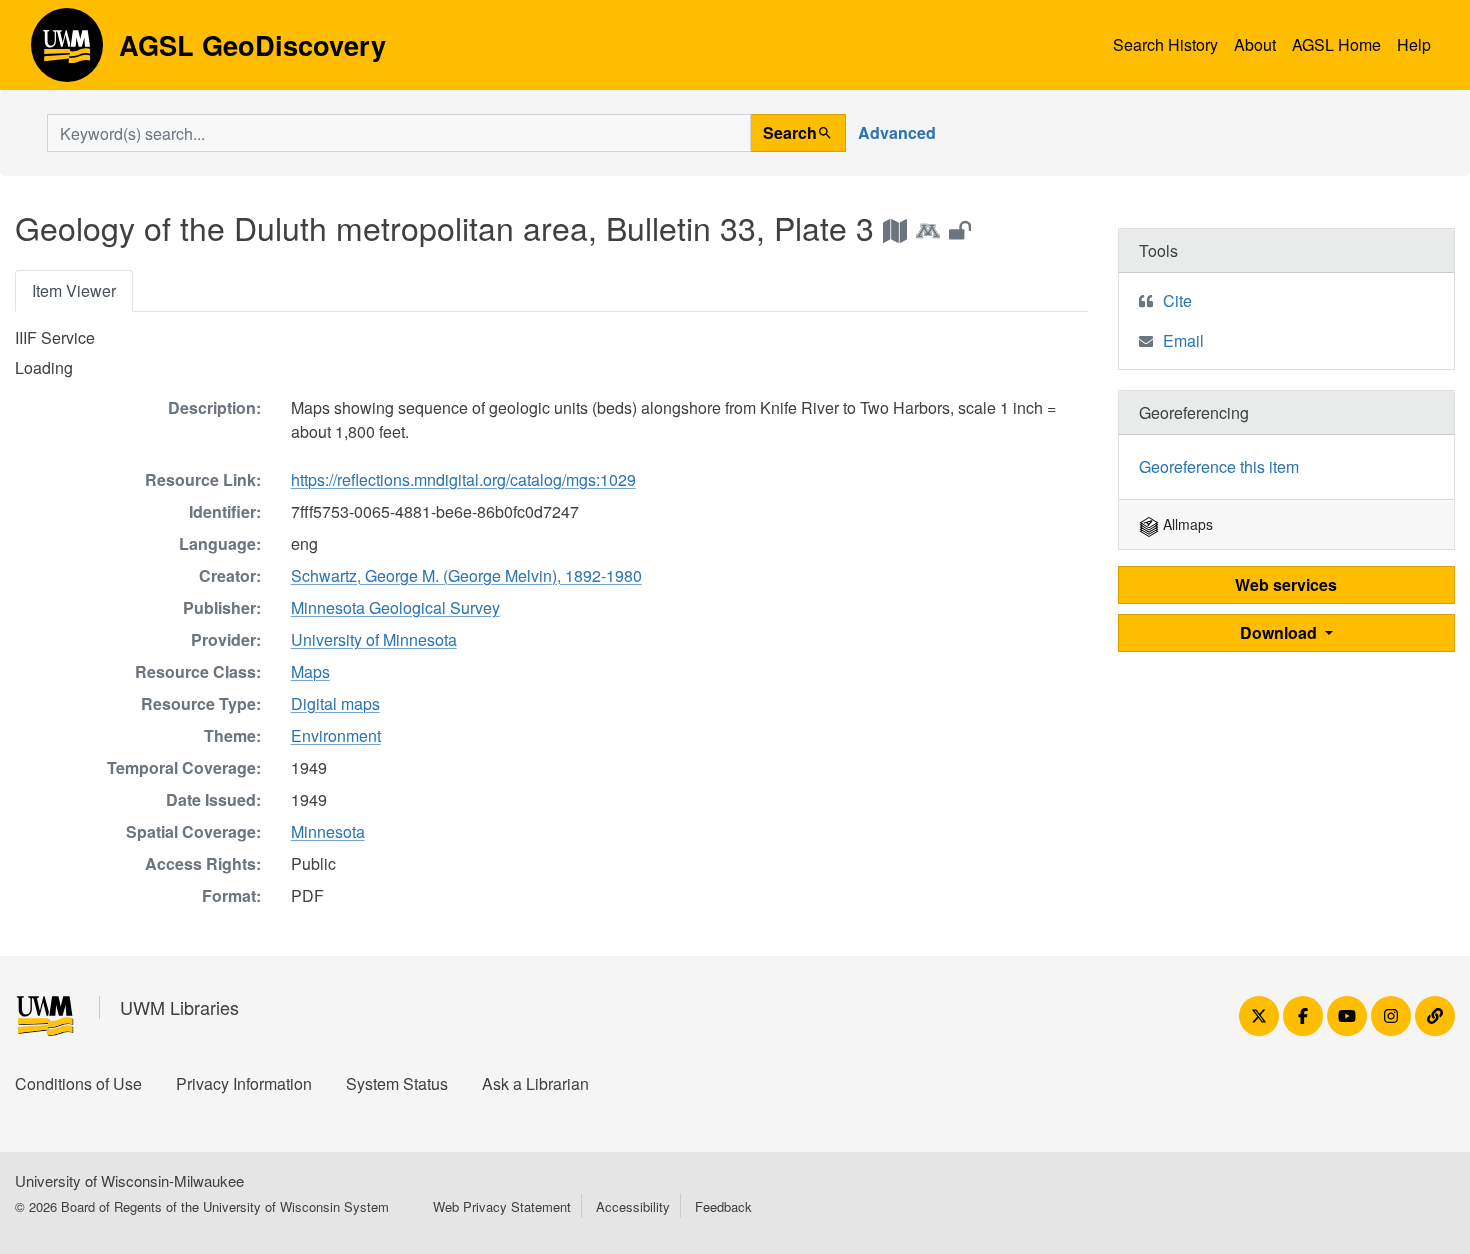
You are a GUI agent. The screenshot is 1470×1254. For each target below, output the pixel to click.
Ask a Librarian (535, 1083)
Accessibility (633, 1206)
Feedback (723, 1206)
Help (1414, 44)
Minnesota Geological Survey (395, 607)
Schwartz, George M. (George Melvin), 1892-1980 (466, 575)
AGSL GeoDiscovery (67, 52)
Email (1183, 340)
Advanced (897, 132)
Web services (1286, 584)
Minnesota (328, 831)
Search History (1165, 44)
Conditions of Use (78, 1083)
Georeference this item (1219, 466)
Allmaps (1186, 524)
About (1255, 44)
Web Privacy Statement (502, 1206)
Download (1280, 632)
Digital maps (335, 703)
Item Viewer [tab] (74, 290)
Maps (310, 671)
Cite (1177, 300)
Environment (336, 735)
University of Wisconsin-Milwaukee (129, 1180)
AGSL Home (1336, 44)
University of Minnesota (374, 639)
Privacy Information (244, 1083)
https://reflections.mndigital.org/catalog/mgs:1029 (463, 479)
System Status (397, 1083)
